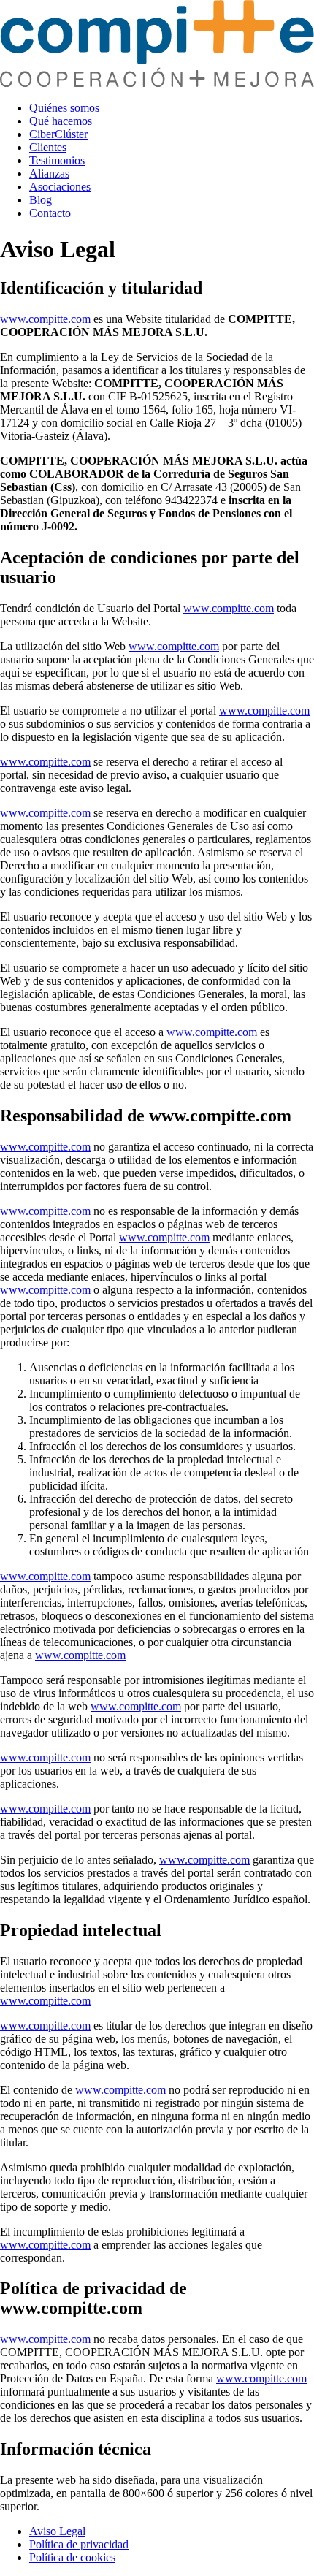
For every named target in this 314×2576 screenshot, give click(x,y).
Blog (41, 200)
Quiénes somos (64, 108)
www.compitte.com (45, 319)
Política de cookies (72, 2557)
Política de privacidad (79, 2544)
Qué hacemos (61, 121)
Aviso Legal (57, 2531)
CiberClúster (58, 134)
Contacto (50, 213)
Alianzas (49, 174)
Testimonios (57, 160)
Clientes (48, 147)
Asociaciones (60, 187)
